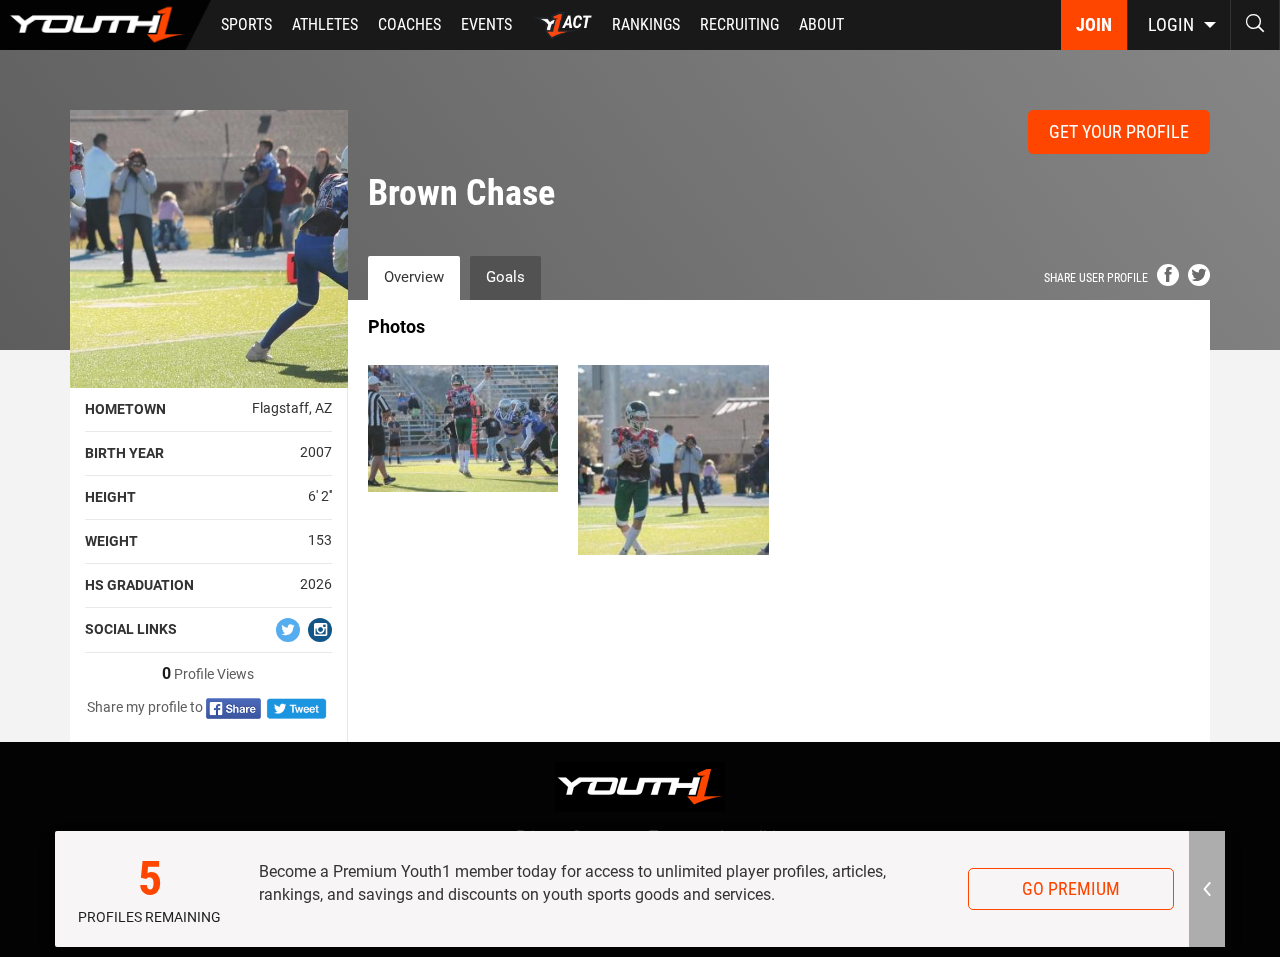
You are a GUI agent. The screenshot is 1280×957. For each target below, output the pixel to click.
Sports (246, 24)
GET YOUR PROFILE (1119, 131)
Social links (131, 629)
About (821, 24)
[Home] (105, 25)
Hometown (125, 409)
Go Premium (1071, 888)
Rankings (646, 24)
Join (1094, 24)
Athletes (325, 24)
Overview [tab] (414, 277)
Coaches (409, 24)
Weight (111, 541)
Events (486, 24)
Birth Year (124, 453)
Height (110, 497)
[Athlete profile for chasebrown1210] (673, 460)
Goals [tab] (505, 277)
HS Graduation (139, 585)
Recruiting (739, 24)
